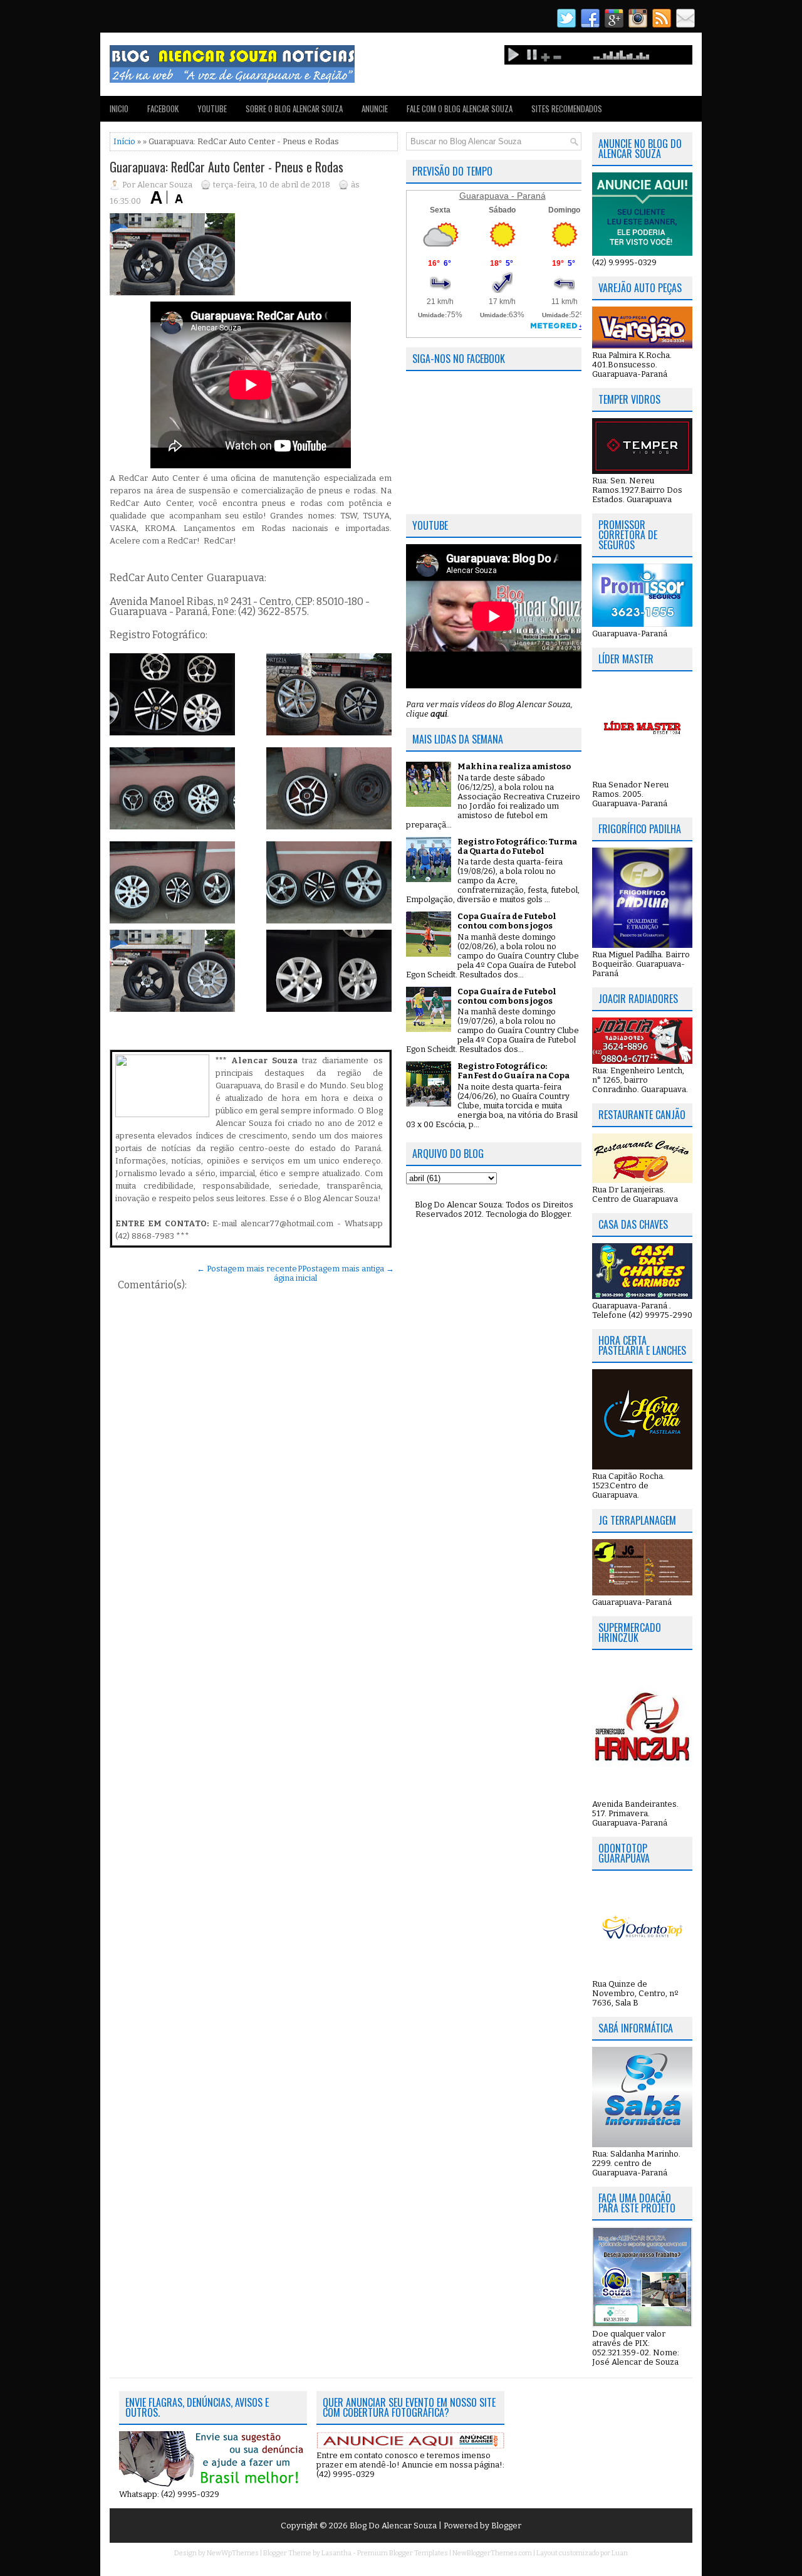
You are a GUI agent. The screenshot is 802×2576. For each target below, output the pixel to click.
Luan (620, 2553)
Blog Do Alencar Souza (394, 2526)
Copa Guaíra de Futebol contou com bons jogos (507, 921)
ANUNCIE (375, 108)
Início (124, 141)
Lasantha (336, 2553)
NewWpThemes (233, 2553)
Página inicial (295, 1273)
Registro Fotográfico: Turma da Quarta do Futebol (517, 846)
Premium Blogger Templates (403, 2553)
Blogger (555, 1214)
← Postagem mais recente (247, 1269)
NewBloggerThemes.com (492, 2553)
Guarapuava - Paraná (503, 196)
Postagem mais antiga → (348, 1269)
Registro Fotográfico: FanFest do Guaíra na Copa (513, 1071)
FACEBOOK (163, 108)
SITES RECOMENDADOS (567, 108)
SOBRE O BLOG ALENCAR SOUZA (294, 108)
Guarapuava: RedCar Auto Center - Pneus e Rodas (227, 167)
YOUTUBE (212, 108)
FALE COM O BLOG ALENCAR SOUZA (460, 108)
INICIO (119, 108)
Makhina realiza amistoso (514, 766)
